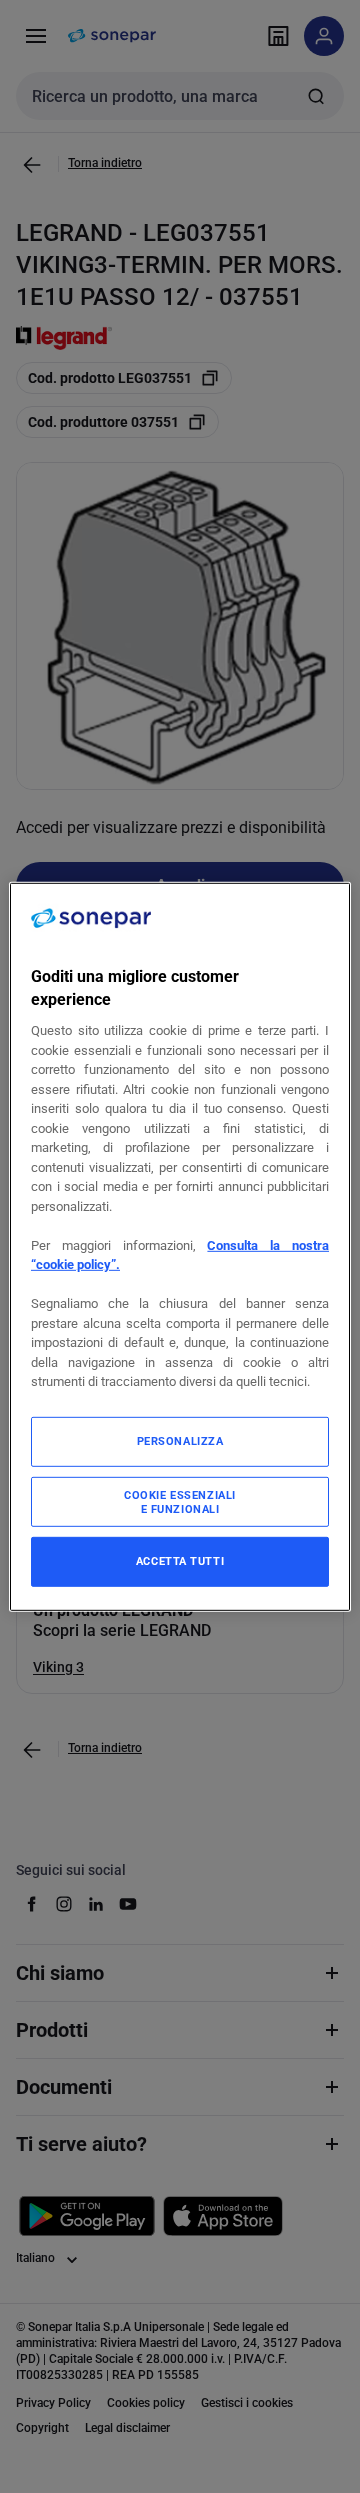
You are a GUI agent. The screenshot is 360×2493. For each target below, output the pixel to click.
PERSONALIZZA (180, 1441)
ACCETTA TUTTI (180, 1561)
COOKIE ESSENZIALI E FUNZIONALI (180, 1502)
